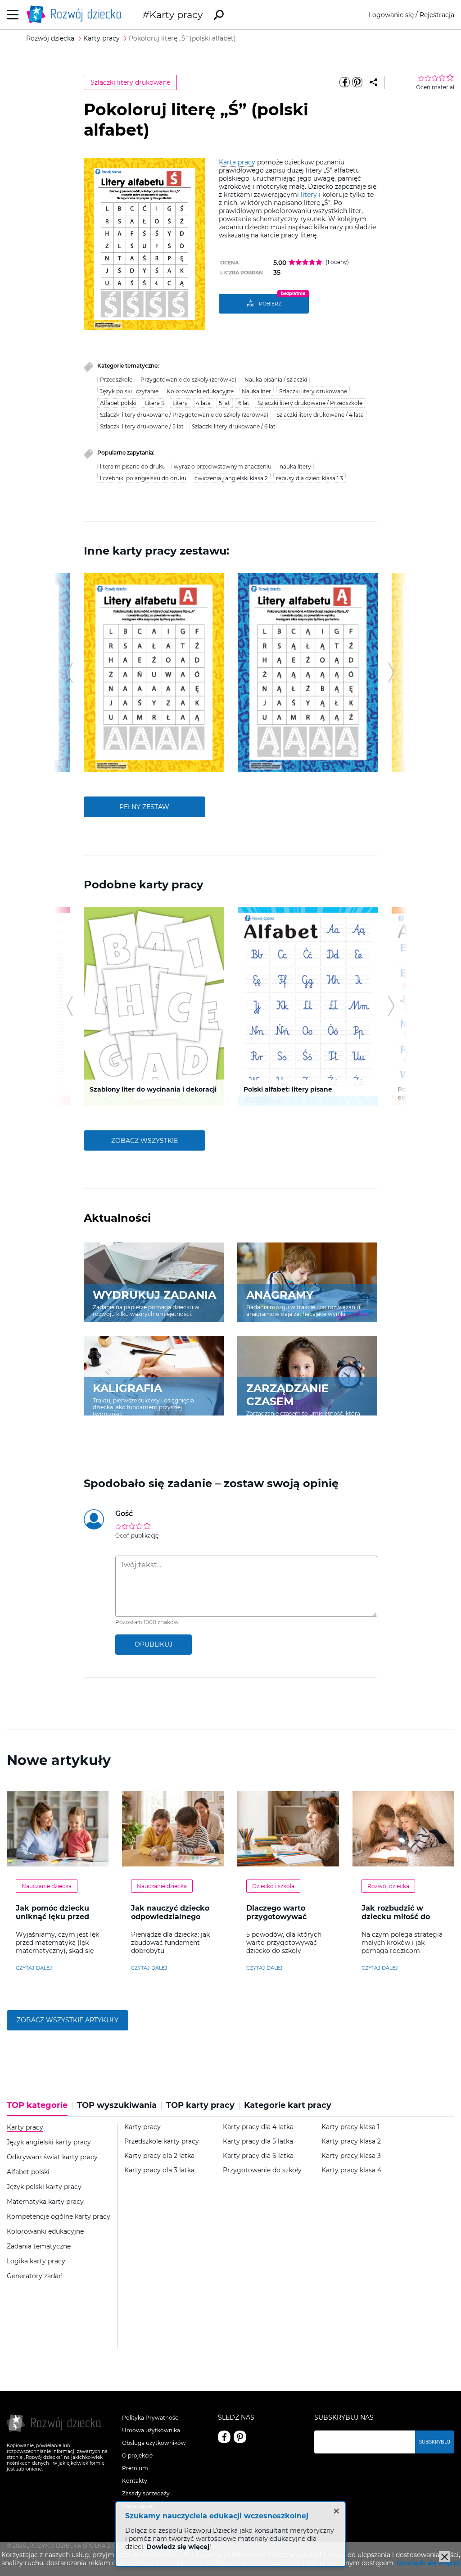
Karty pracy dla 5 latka (258, 2141)
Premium (135, 2468)
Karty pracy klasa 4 (351, 2170)
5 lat (224, 403)
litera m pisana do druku (133, 467)
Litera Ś (154, 403)
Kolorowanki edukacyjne (200, 391)
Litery (180, 403)
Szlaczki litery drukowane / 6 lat (234, 426)
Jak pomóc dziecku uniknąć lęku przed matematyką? (52, 1917)
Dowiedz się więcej (428, 2563)
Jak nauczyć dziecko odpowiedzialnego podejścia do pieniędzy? (170, 1921)
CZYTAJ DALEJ (34, 1968)
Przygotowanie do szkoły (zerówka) (188, 380)
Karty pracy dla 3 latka (159, 2170)
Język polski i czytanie (129, 391)
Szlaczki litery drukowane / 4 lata (320, 415)
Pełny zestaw (144, 807)
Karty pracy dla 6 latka (258, 2156)
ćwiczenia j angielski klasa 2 (231, 478)
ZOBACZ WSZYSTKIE (145, 1141)
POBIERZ (270, 304)
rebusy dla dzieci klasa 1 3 (310, 478)
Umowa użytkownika (151, 2430)
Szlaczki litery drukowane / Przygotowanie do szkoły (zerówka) (184, 415)
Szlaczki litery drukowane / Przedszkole (310, 403)
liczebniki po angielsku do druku (143, 478)
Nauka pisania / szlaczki (276, 380)
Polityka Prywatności (151, 2418)
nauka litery (295, 467)
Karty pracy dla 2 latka (159, 2156)
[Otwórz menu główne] (13, 15)
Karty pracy (176, 15)
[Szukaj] (219, 15)
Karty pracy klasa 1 (350, 2127)
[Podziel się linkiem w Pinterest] (357, 82)
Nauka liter (256, 391)
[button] (70, 673)
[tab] (40, 2108)
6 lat (244, 403)
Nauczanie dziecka (47, 1886)
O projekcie (137, 2455)
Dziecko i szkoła (273, 1886)
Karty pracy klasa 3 (351, 2156)
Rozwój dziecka (388, 1886)
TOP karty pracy (200, 2105)
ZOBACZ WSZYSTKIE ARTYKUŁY (68, 2020)
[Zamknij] (444, 2557)
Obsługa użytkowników (154, 2443)
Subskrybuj (435, 2442)
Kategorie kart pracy (288, 2105)
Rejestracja (437, 15)
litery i (311, 195)
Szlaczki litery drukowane (130, 82)
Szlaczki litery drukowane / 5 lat (142, 426)
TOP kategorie (37, 2105)
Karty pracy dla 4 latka (258, 2127)
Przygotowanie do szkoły (262, 2170)
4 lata (203, 403)
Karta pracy (237, 162)
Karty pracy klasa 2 (351, 2141)
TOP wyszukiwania (117, 2105)
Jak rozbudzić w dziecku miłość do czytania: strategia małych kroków (397, 1921)
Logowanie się (391, 15)
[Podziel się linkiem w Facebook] (345, 82)
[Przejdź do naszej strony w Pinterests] (240, 2437)
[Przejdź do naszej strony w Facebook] (224, 2437)
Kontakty (135, 2481)
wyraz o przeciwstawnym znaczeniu (223, 467)
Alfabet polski (118, 403)
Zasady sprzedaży (146, 2493)
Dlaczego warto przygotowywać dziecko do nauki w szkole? (283, 1921)
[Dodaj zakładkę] (373, 82)
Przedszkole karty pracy (162, 2141)
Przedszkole (116, 380)
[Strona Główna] (77, 15)
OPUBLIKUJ (154, 1644)
